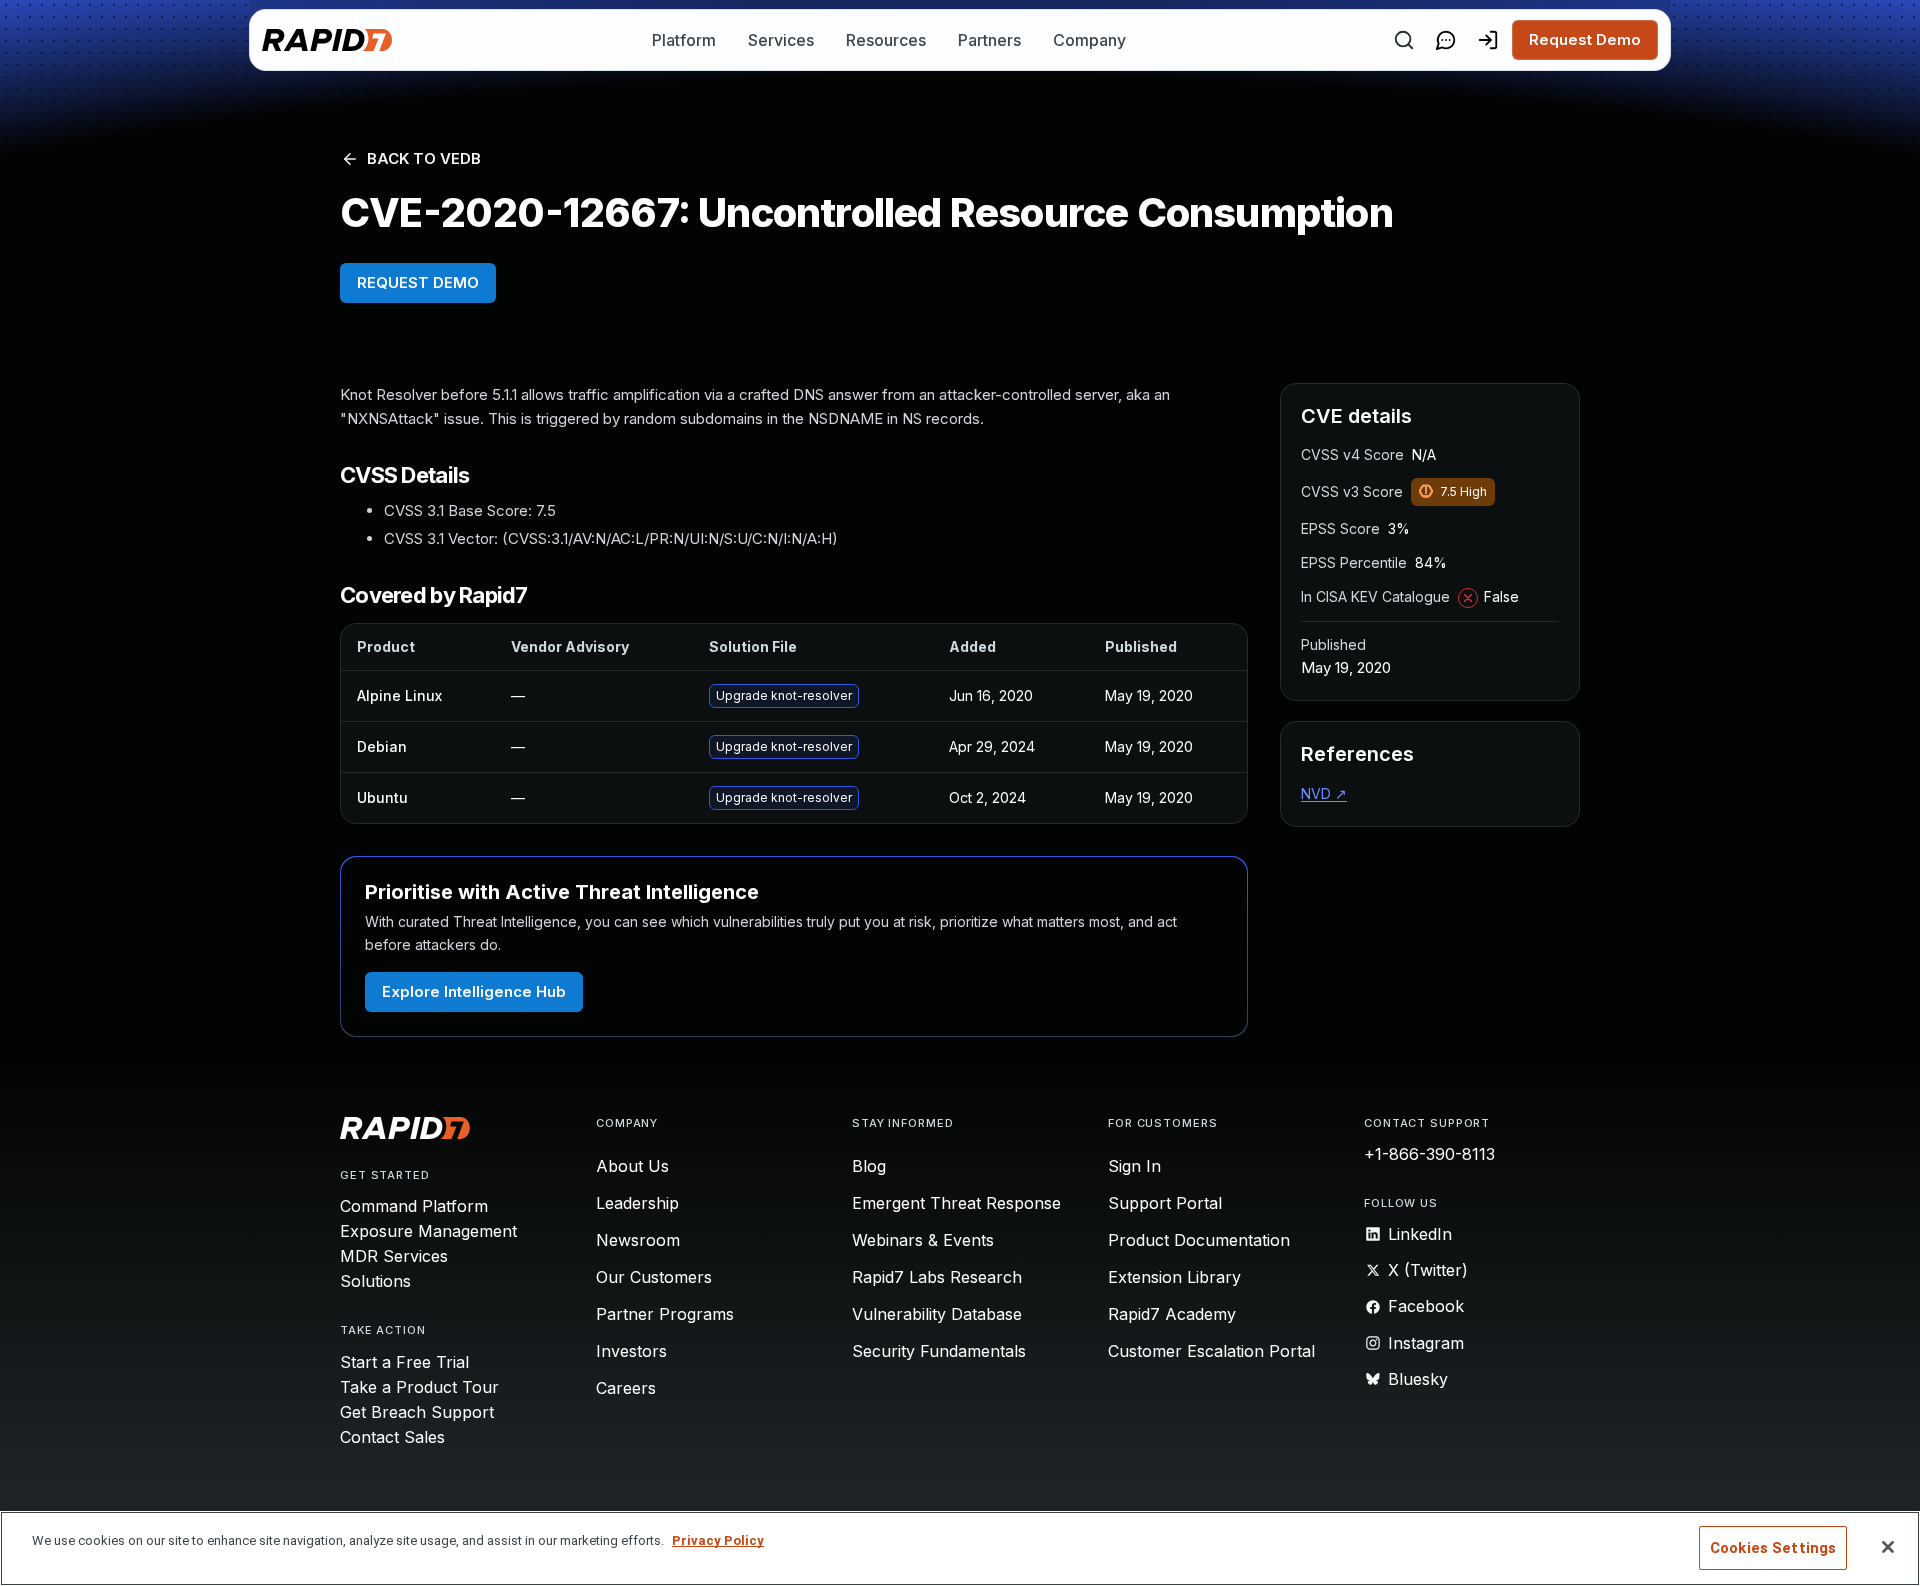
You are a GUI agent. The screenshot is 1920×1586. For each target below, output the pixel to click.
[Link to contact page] (1446, 40)
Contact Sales (392, 1437)
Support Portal (1165, 1203)
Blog (869, 1166)
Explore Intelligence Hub (474, 991)
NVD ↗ (1324, 793)
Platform (684, 40)
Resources (886, 40)
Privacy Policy (718, 1540)
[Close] (1888, 1547)
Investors (631, 1351)
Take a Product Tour (419, 1387)
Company (1089, 40)
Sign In (1134, 1166)
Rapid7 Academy (1172, 1314)
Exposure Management (428, 1231)
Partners (989, 40)
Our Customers (654, 1277)
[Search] (1404, 40)
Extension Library (1174, 1277)
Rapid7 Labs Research (937, 1277)
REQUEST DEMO (418, 282)
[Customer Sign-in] (1488, 40)
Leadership (637, 1203)
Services (781, 40)
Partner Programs (665, 1314)
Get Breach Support (417, 1412)
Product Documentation (1199, 1240)
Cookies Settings (1773, 1548)
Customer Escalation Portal (1211, 1351)
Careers (626, 1388)
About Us (632, 1166)
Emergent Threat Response (956, 1203)
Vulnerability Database (937, 1314)
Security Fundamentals (939, 1351)
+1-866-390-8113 (1429, 1154)
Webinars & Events (923, 1240)
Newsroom (638, 1240)
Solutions (375, 1281)
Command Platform (414, 1206)
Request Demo (1585, 39)
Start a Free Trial (404, 1362)
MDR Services (394, 1256)
